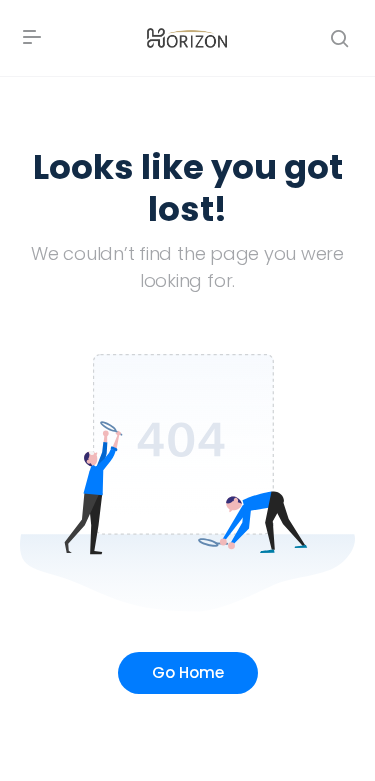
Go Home (188, 672)
